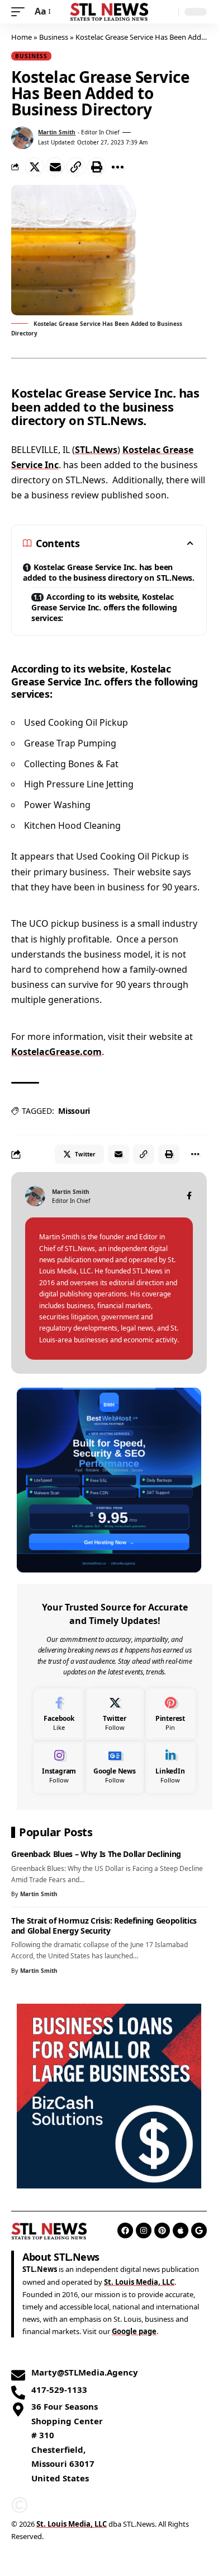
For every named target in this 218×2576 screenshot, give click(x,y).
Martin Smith (57, 132)
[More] (117, 167)
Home (22, 37)
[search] (167, 12)
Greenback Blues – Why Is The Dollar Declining (96, 1854)
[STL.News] (109, 12)
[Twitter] (115, 1714)
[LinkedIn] (170, 1767)
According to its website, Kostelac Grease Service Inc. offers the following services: (104, 607)
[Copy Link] (76, 167)
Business (54, 37)
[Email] (55, 167)
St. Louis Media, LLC (139, 2282)
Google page (134, 2331)
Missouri (74, 1111)
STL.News (96, 450)
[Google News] (115, 1767)
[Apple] (181, 2230)
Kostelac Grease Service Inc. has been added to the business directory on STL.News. (109, 572)
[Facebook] (189, 1196)
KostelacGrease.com (56, 1052)
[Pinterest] (170, 1714)
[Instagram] (59, 1767)
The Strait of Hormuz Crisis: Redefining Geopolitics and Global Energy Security (104, 1925)
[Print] (97, 167)
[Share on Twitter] (35, 167)
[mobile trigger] (21, 11)
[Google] (199, 2230)
